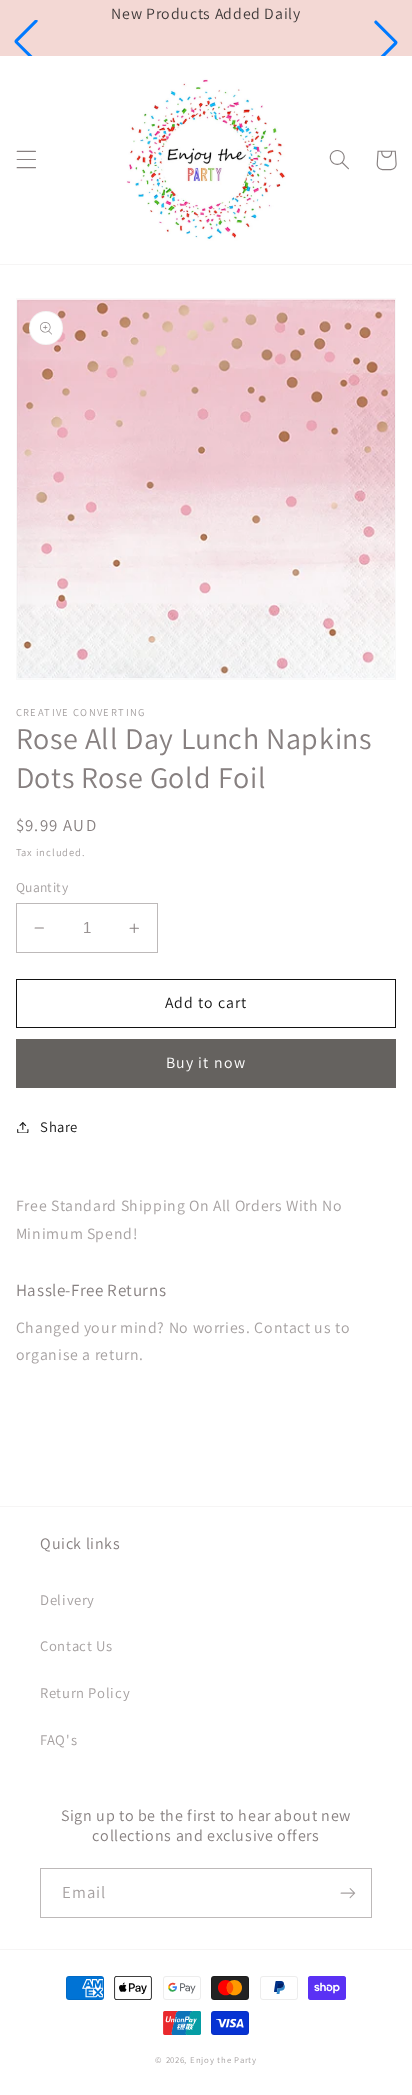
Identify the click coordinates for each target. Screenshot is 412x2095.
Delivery (67, 1599)
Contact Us (76, 1645)
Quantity (42, 887)
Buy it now (206, 1062)
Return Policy (85, 1692)
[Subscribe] (348, 1892)
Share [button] (59, 1126)
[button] (26, 42)
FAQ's (58, 1739)
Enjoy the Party (223, 2060)
